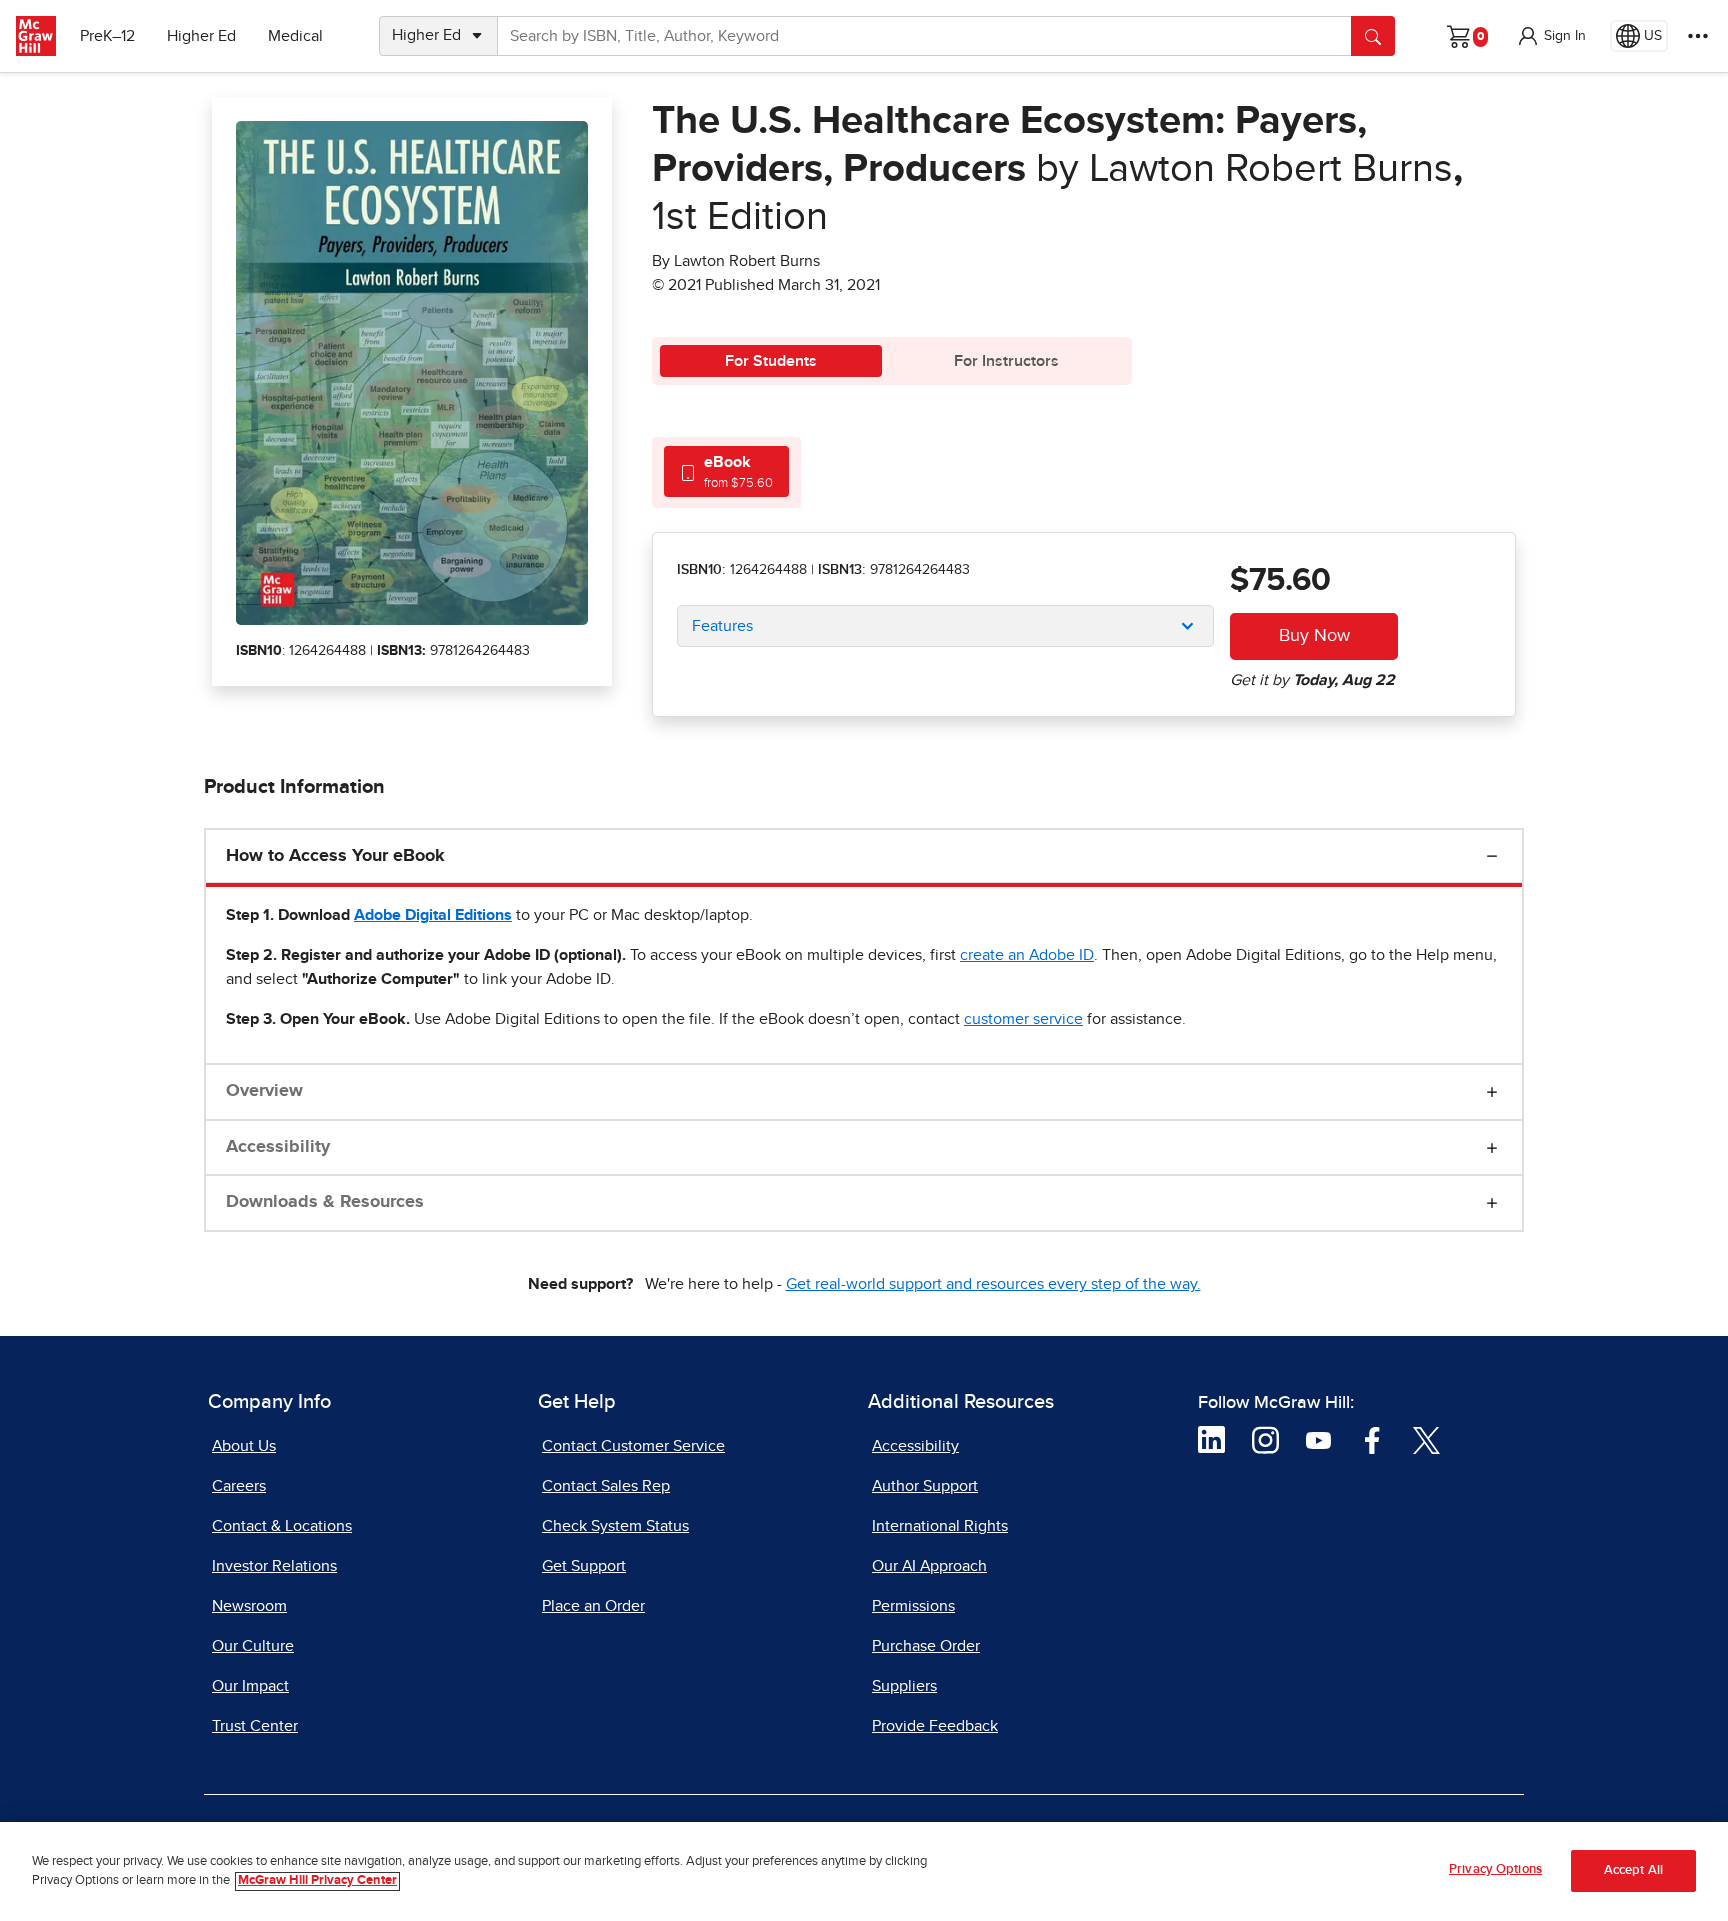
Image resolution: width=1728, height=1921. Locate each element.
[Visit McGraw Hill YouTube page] (1318, 1439)
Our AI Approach (929, 1566)
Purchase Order (926, 1646)
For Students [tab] (771, 361)
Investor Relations (274, 1566)
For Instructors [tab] (1006, 361)
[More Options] (1698, 36)
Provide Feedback (935, 1726)
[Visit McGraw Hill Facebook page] (1372, 1439)
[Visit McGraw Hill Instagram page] (1265, 1439)
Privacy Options (1495, 1869)
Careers (239, 1486)
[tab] (726, 471)
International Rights (940, 1526)
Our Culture (253, 1646)
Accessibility (278, 1147)
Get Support (584, 1566)
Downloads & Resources (325, 1202)
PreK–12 (107, 36)
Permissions (913, 1606)
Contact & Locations (282, 1526)
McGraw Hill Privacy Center (317, 1881)
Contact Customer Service (633, 1446)
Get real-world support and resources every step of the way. (993, 1284)
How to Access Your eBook (335, 856)
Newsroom (249, 1606)
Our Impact (250, 1686)
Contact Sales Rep (606, 1486)
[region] (864, 1871)
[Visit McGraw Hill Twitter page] (1426, 1439)
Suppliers (904, 1686)
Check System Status (615, 1526)
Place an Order (593, 1606)
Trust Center (255, 1726)
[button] (1551, 36)
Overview (264, 1091)
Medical (295, 36)
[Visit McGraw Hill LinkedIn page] (1211, 1439)
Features (722, 626)
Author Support (925, 1486)
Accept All (1633, 1871)
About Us (244, 1446)
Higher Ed (201, 36)
